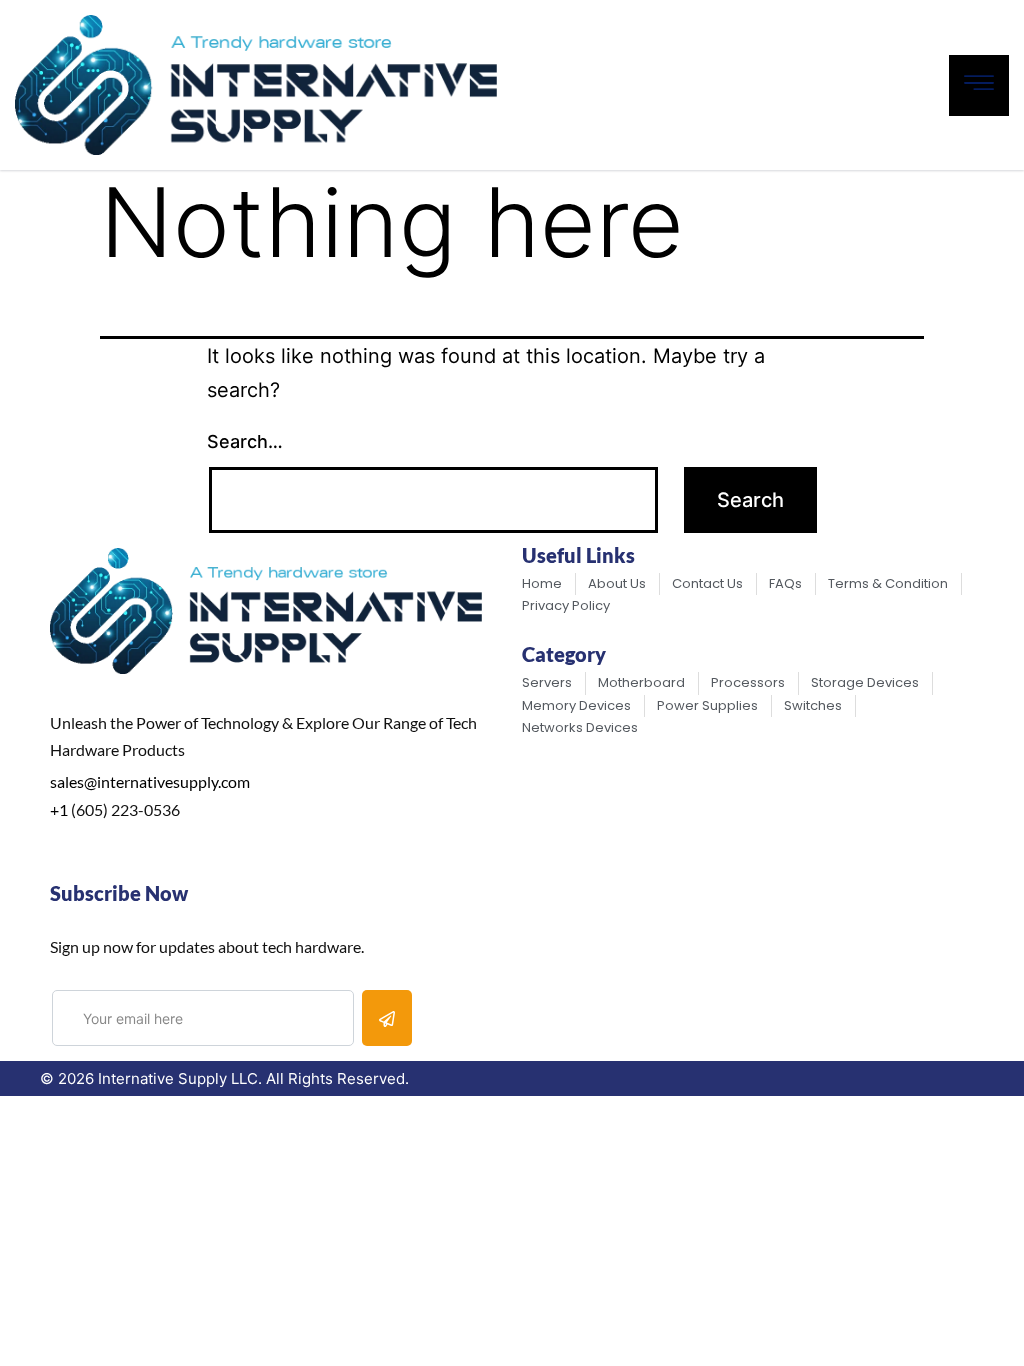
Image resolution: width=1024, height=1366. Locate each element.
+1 (59, 809)
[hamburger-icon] (979, 85)
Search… (245, 441)
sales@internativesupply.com (150, 781)
